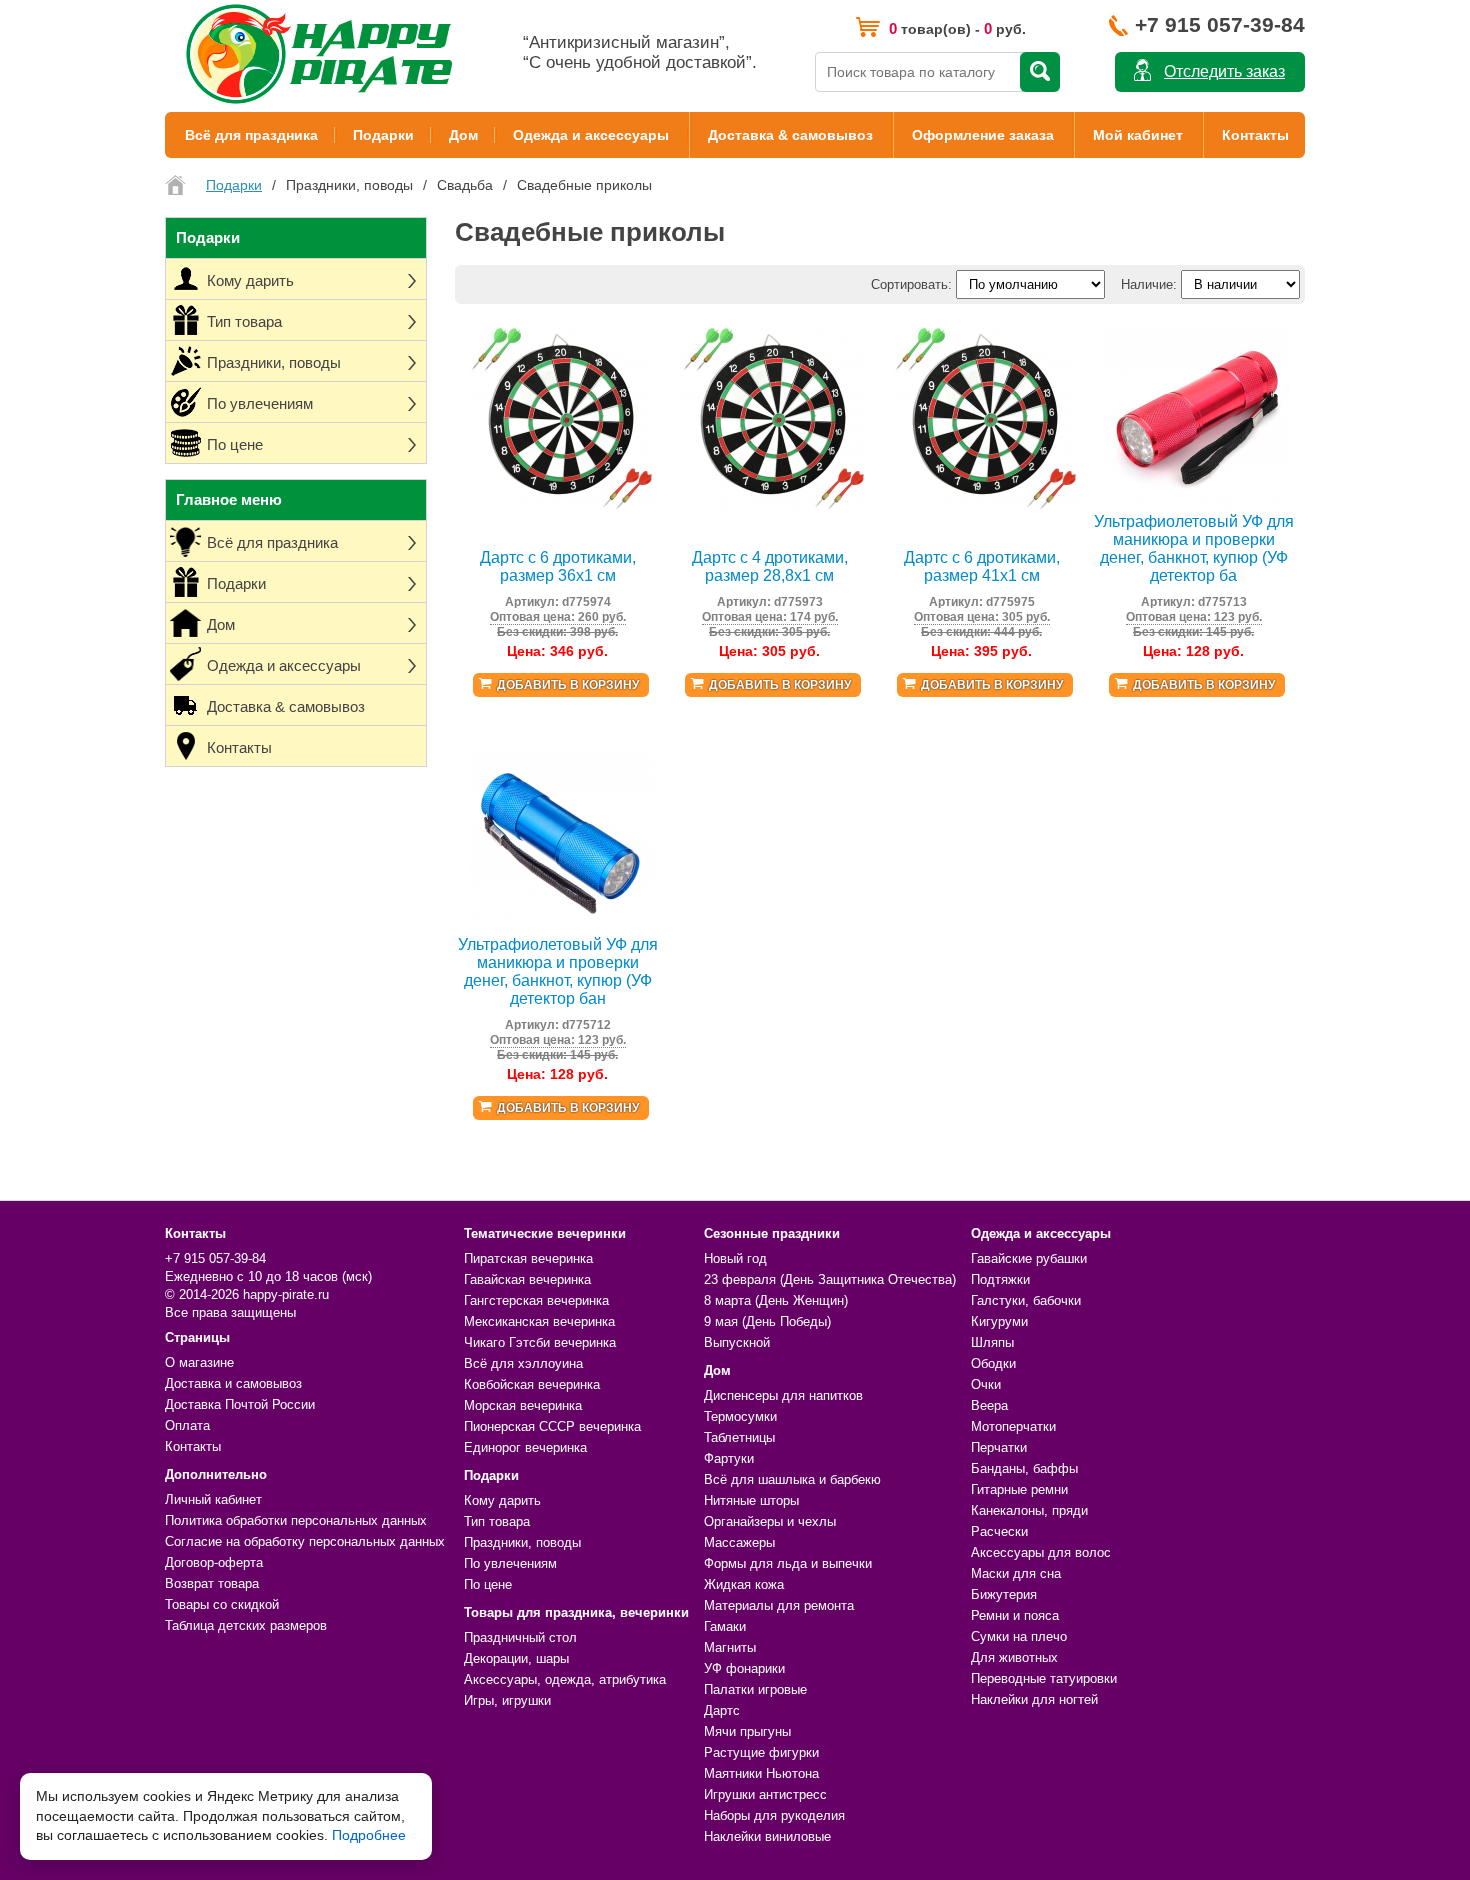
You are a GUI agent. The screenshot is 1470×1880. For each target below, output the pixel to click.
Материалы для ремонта (779, 1605)
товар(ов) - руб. (957, 28)
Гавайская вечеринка (527, 1279)
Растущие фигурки (761, 1752)
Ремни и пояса (1015, 1615)
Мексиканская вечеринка (539, 1321)
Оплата (187, 1425)
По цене (488, 1584)
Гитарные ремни (1019, 1489)
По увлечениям (510, 1563)
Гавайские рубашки (1029, 1258)
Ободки (993, 1363)
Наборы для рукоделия (774, 1815)
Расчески (999, 1531)
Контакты (1255, 135)
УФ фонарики (744, 1668)
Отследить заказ (1224, 71)
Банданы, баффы (1024, 1468)
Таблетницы (739, 1437)
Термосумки (740, 1416)
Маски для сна (1016, 1573)
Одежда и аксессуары (591, 135)
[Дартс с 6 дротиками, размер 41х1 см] (985, 505)
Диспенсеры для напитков (783, 1395)
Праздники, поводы (522, 1542)
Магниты (730, 1647)
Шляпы (992, 1342)
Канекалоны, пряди (1029, 1510)
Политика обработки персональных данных (296, 1520)
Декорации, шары (516, 1658)
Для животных (1014, 1657)
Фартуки (729, 1458)
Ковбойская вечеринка (532, 1384)
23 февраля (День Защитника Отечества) (830, 1279)
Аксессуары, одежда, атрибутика (565, 1679)
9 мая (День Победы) (767, 1321)
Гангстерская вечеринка (536, 1300)
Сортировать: (911, 284)
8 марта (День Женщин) (776, 1300)
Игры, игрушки (507, 1700)
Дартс (722, 1710)
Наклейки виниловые (767, 1836)
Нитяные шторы (751, 1500)
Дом (463, 135)
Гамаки (725, 1626)
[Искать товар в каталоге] (1040, 72)
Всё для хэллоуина (523, 1363)
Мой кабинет (1138, 135)
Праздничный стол (520, 1637)
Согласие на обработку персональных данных (305, 1541)
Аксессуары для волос (1041, 1552)
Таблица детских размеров (246, 1625)
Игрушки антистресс (765, 1794)
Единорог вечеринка (525, 1447)
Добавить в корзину (568, 685)
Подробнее (369, 1835)
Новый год (735, 1258)
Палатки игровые (755, 1689)
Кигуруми (999, 1321)
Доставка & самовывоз (790, 135)
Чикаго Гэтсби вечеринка (540, 1342)
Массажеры (739, 1542)
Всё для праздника (251, 135)
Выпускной (737, 1342)
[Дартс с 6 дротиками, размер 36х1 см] (561, 505)
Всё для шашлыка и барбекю (792, 1479)
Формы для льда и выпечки (788, 1563)
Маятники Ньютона (761, 1773)
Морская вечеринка (523, 1405)
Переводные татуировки (1044, 1678)
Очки (986, 1384)
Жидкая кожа (744, 1584)
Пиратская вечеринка (528, 1258)
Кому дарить (502, 1500)
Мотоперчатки (1013, 1426)
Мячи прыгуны (747, 1731)
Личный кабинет (213, 1499)
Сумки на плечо (1019, 1636)
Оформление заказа (983, 135)
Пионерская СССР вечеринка (552, 1426)
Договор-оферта (214, 1562)
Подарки (383, 135)
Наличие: (1149, 284)
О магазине (199, 1362)
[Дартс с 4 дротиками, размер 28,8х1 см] (773, 505)
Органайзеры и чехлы (770, 1521)
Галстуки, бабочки (1026, 1300)
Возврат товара (212, 1583)
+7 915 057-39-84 (1220, 24)
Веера (989, 1405)
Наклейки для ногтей (1034, 1699)
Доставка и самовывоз (233, 1383)
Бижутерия (1004, 1594)
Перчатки (999, 1447)
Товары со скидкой (222, 1604)
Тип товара (497, 1521)
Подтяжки (1000, 1279)
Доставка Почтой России (240, 1404)
